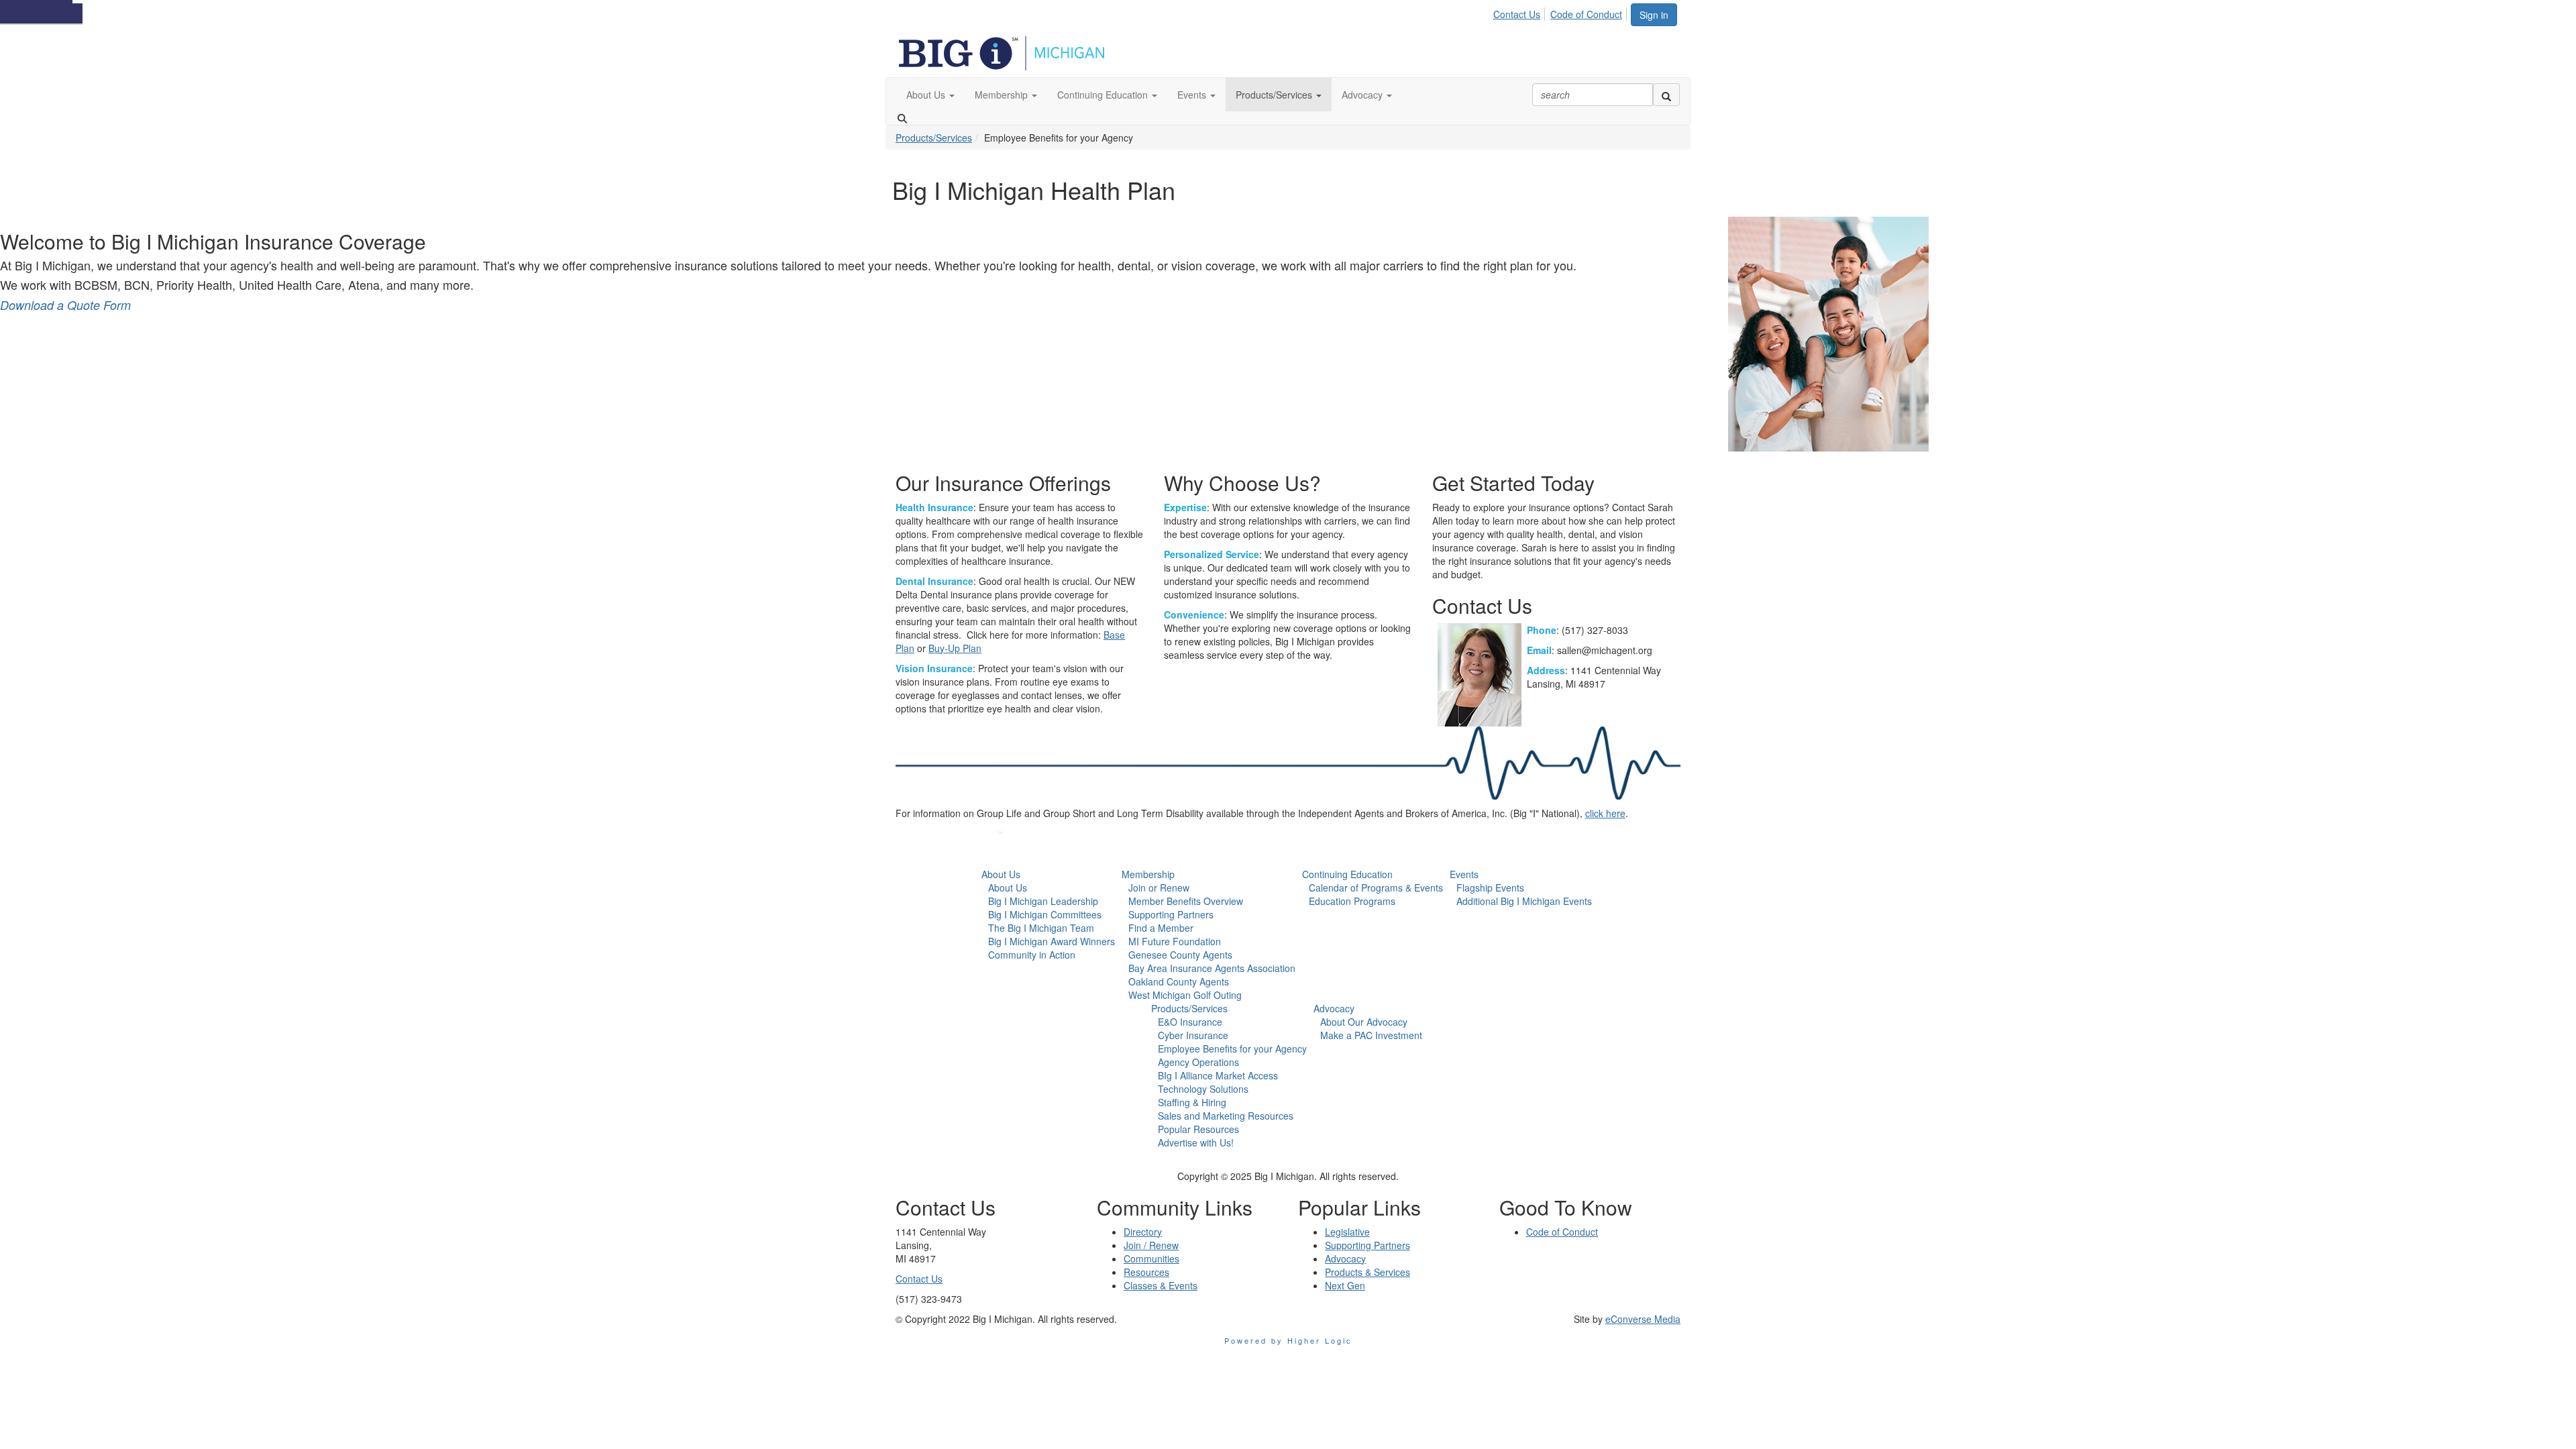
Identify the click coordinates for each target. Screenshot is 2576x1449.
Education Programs (1352, 901)
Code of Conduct (1586, 14)
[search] (1666, 95)
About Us (1001, 874)
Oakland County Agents (1179, 981)
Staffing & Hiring (1192, 1102)
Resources (1146, 1272)
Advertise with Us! (1196, 1142)
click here (1605, 813)
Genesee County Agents (1180, 955)
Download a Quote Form (65, 305)
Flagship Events (1490, 888)
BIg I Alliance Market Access (1218, 1075)
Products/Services (934, 138)
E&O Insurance (1190, 1022)
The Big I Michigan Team (1041, 928)
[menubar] (1561, 12)
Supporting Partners (1171, 914)
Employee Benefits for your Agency (1232, 1049)
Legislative (1347, 1232)
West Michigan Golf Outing (1185, 995)
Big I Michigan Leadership (1043, 901)
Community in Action (1032, 955)
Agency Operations (1198, 1062)
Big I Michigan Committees (1045, 914)
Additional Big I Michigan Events (1524, 901)
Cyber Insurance (1193, 1035)
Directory (1143, 1232)
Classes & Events (1161, 1285)
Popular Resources (1198, 1129)
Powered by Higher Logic (1288, 1340)
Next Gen (1345, 1285)
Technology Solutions (1203, 1089)
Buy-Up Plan (955, 648)
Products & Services (1367, 1272)
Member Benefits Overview (1186, 901)
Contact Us (1517, 14)
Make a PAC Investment (1371, 1035)
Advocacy (1334, 1008)
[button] (930, 95)
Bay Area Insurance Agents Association (1212, 968)
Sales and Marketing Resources (1226, 1116)
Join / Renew (1151, 1245)
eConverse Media (1643, 1319)
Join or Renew (1159, 888)
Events (1464, 874)
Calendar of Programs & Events (1376, 888)
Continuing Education (1347, 874)
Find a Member (1161, 928)
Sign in (1654, 15)
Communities (1151, 1258)
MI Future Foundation (1175, 941)
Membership (1148, 874)
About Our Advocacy (1364, 1022)
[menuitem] (1520, 12)
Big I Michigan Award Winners (1052, 941)
